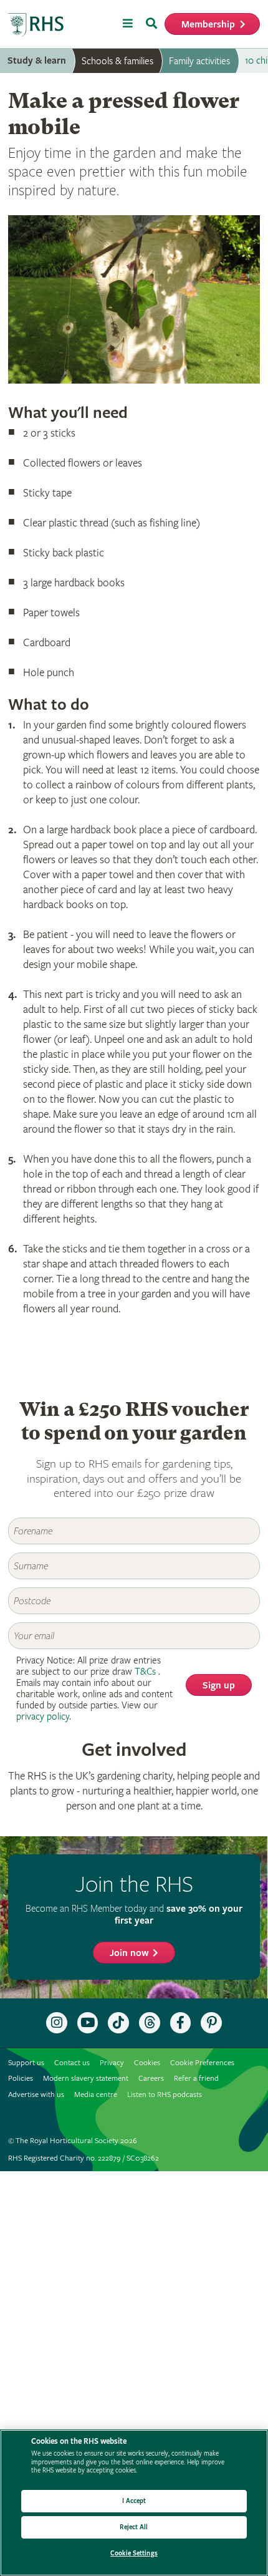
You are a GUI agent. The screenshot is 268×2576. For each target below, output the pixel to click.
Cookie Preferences (202, 2063)
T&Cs (145, 1672)
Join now (129, 1953)
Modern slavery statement (86, 2079)
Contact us (72, 2063)
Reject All (134, 2527)
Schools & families (117, 61)
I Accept (134, 2501)
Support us (26, 2063)
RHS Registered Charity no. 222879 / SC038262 (84, 2158)
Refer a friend (196, 2079)
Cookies (147, 2063)
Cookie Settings (134, 2553)
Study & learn (37, 61)
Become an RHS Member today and (134, 1915)
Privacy (112, 2063)
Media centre (96, 2095)
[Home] (36, 25)
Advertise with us (36, 2095)
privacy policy (43, 1717)
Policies (21, 2079)
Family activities (199, 61)
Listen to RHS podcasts (165, 2095)
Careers (151, 2079)
